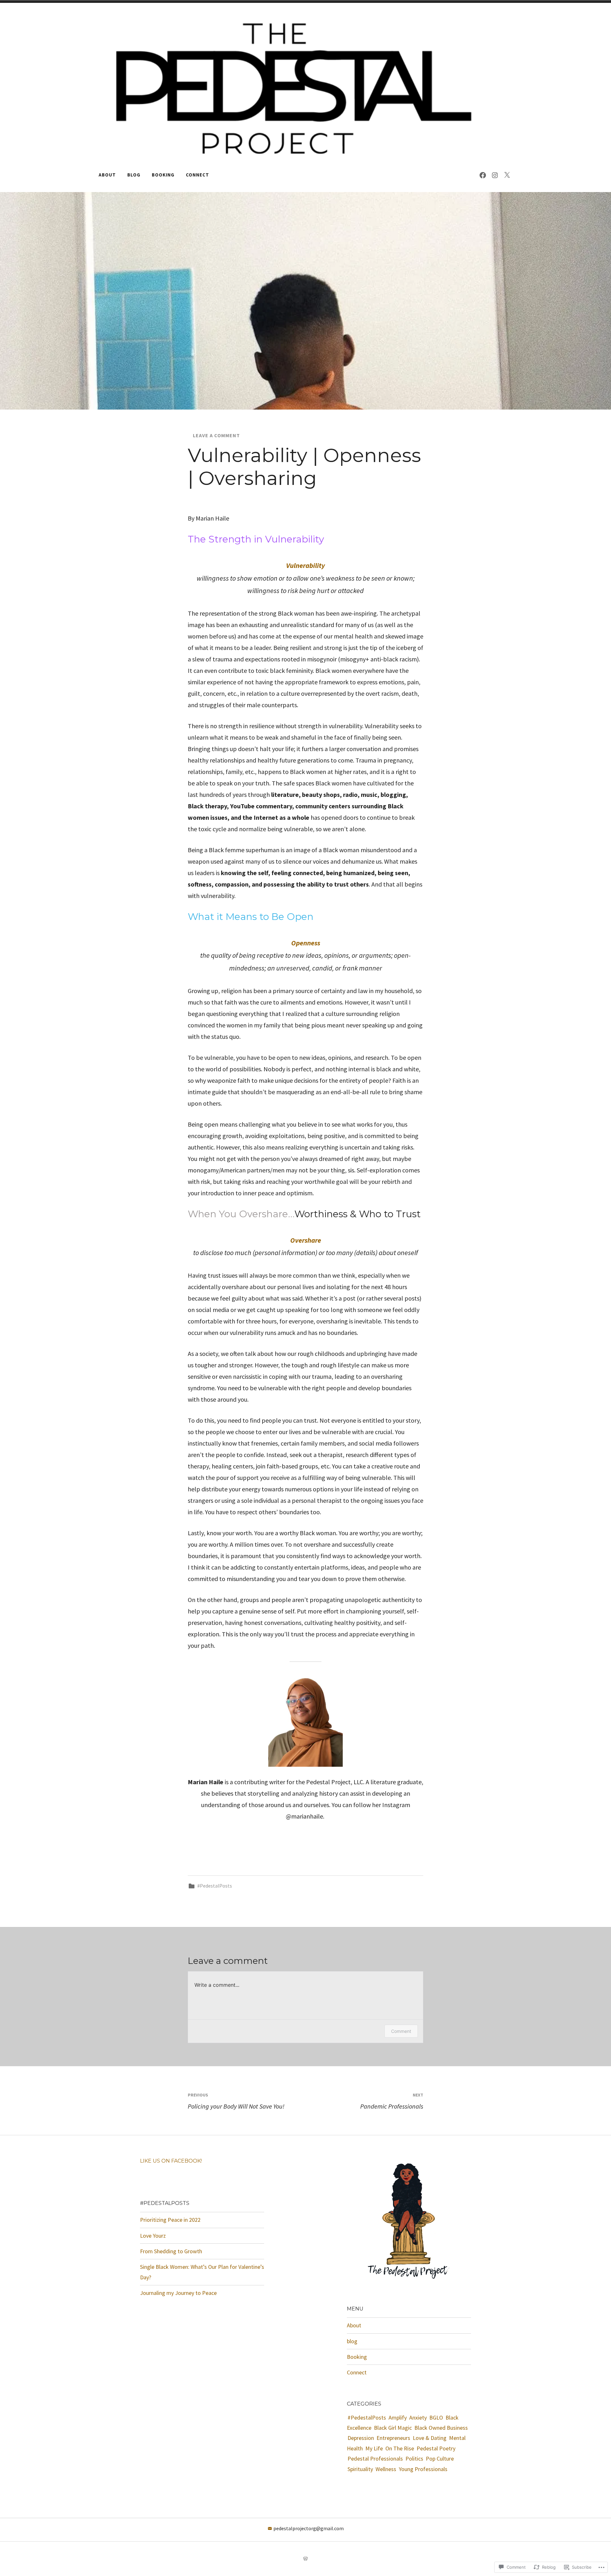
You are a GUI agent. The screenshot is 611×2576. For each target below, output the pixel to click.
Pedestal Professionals (375, 2459)
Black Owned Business (441, 2428)
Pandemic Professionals (392, 2101)
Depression (361, 2438)
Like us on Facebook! (171, 2161)
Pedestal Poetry (436, 2448)
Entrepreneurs (393, 2438)
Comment (401, 2031)
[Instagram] (495, 175)
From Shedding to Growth (171, 2251)
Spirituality (360, 2469)
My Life (374, 2448)
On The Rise (400, 2448)
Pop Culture (440, 2459)
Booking (163, 175)
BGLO (436, 2417)
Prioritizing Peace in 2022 (170, 2220)
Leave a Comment (216, 435)
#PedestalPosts (215, 1886)
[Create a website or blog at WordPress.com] (305, 2559)
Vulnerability (305, 565)
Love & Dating (430, 2438)
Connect (197, 175)
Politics (414, 2459)
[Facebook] (483, 175)
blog (134, 175)
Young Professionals (423, 2469)
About (107, 175)
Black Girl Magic (393, 2428)
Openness (306, 943)
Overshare (306, 1240)
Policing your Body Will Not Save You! (236, 2101)
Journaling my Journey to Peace (178, 2293)
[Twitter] (507, 175)
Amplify (398, 2417)
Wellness (386, 2469)
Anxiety (418, 2417)
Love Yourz (153, 2236)
